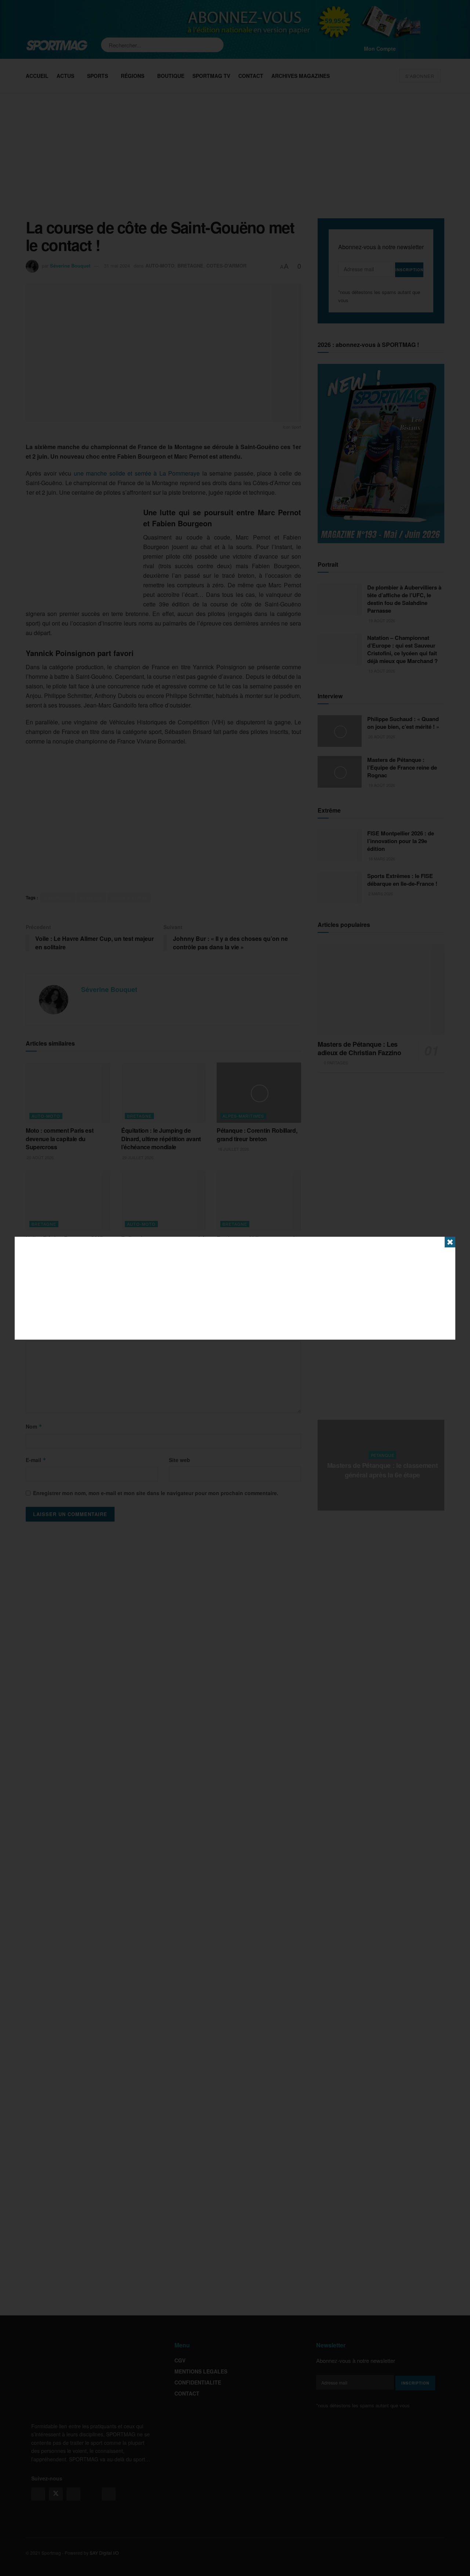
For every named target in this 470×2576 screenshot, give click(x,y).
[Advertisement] (235, 1288)
